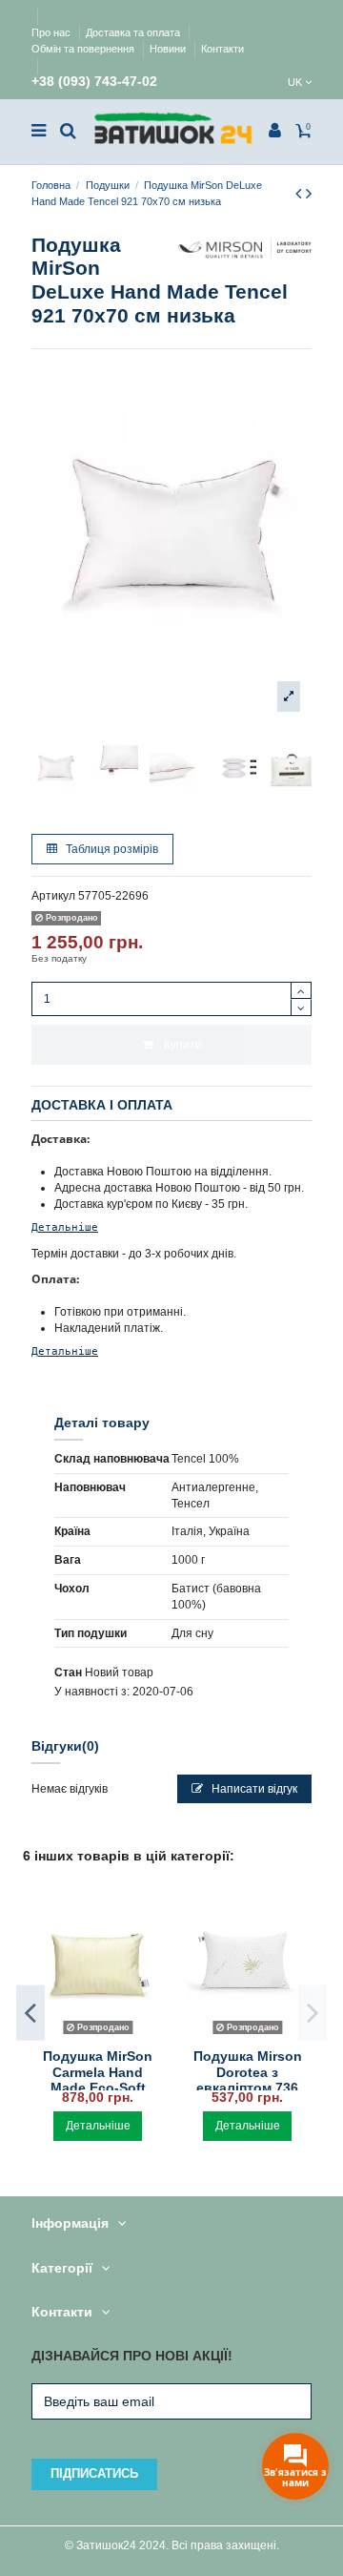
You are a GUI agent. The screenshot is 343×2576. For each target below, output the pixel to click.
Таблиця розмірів (111, 849)
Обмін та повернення (84, 49)
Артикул (53, 896)
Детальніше (65, 1227)
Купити (183, 1045)
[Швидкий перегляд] (98, 2035)
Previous (30, 2013)
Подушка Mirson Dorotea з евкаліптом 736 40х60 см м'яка (248, 2080)
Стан (68, 1672)
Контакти (222, 49)
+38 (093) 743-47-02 (94, 82)
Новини (169, 49)
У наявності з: (92, 1692)
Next (313, 2013)
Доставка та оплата (134, 32)
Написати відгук (253, 1789)
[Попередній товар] (301, 194)
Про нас (52, 32)
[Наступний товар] (309, 194)
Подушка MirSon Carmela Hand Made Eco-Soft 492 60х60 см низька (98, 2088)
